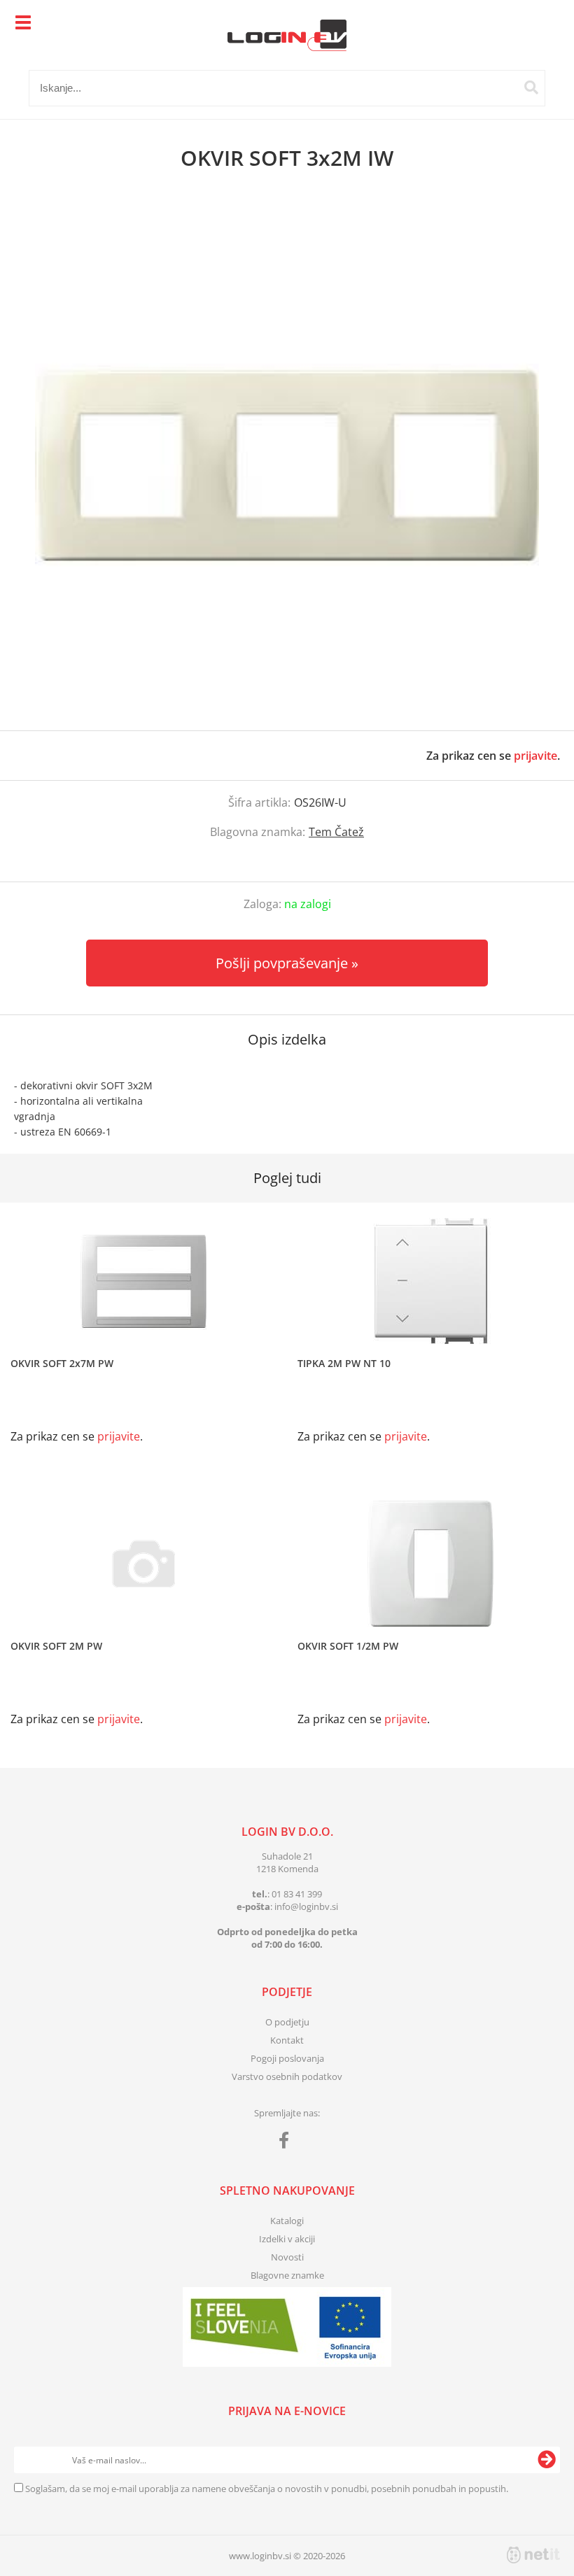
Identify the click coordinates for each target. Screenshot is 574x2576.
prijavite (535, 756)
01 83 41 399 (297, 1894)
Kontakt (287, 2040)
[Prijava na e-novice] (547, 2460)
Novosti (287, 2257)
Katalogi (287, 2221)
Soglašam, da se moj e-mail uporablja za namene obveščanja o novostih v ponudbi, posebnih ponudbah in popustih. (267, 2489)
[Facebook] (287, 2143)
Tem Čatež (336, 832)
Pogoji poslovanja (287, 2058)
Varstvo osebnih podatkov (287, 2076)
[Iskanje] (531, 87)
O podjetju (287, 2022)
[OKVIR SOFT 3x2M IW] (287, 465)
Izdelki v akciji (287, 2239)
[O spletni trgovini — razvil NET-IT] (533, 2555)
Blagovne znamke (287, 2275)
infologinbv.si (306, 1906)
